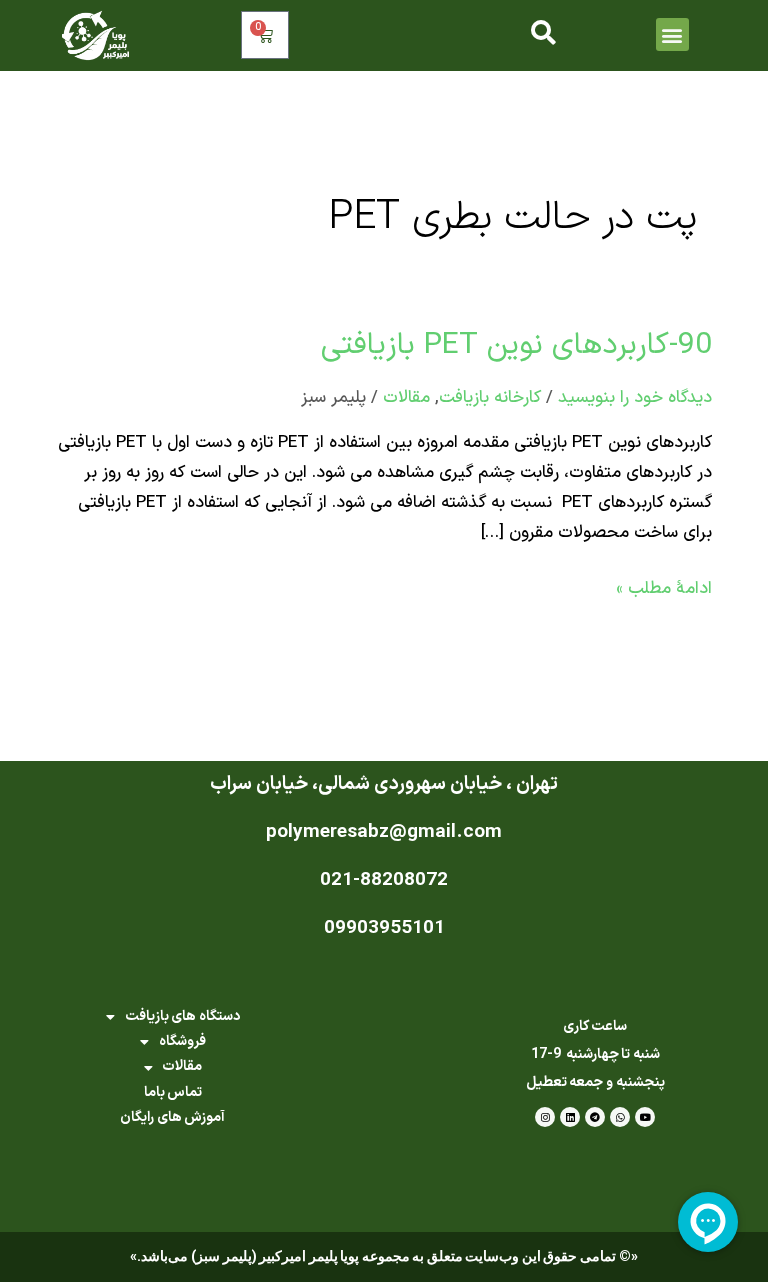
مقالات (406, 398)
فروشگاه (182, 1041)
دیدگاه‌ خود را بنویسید (635, 398)
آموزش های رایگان (172, 1117)
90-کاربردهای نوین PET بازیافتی (516, 345)
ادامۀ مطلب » (664, 588)
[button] (672, 34)
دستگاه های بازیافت (182, 1016)
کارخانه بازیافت (490, 398)
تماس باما (173, 1092)
